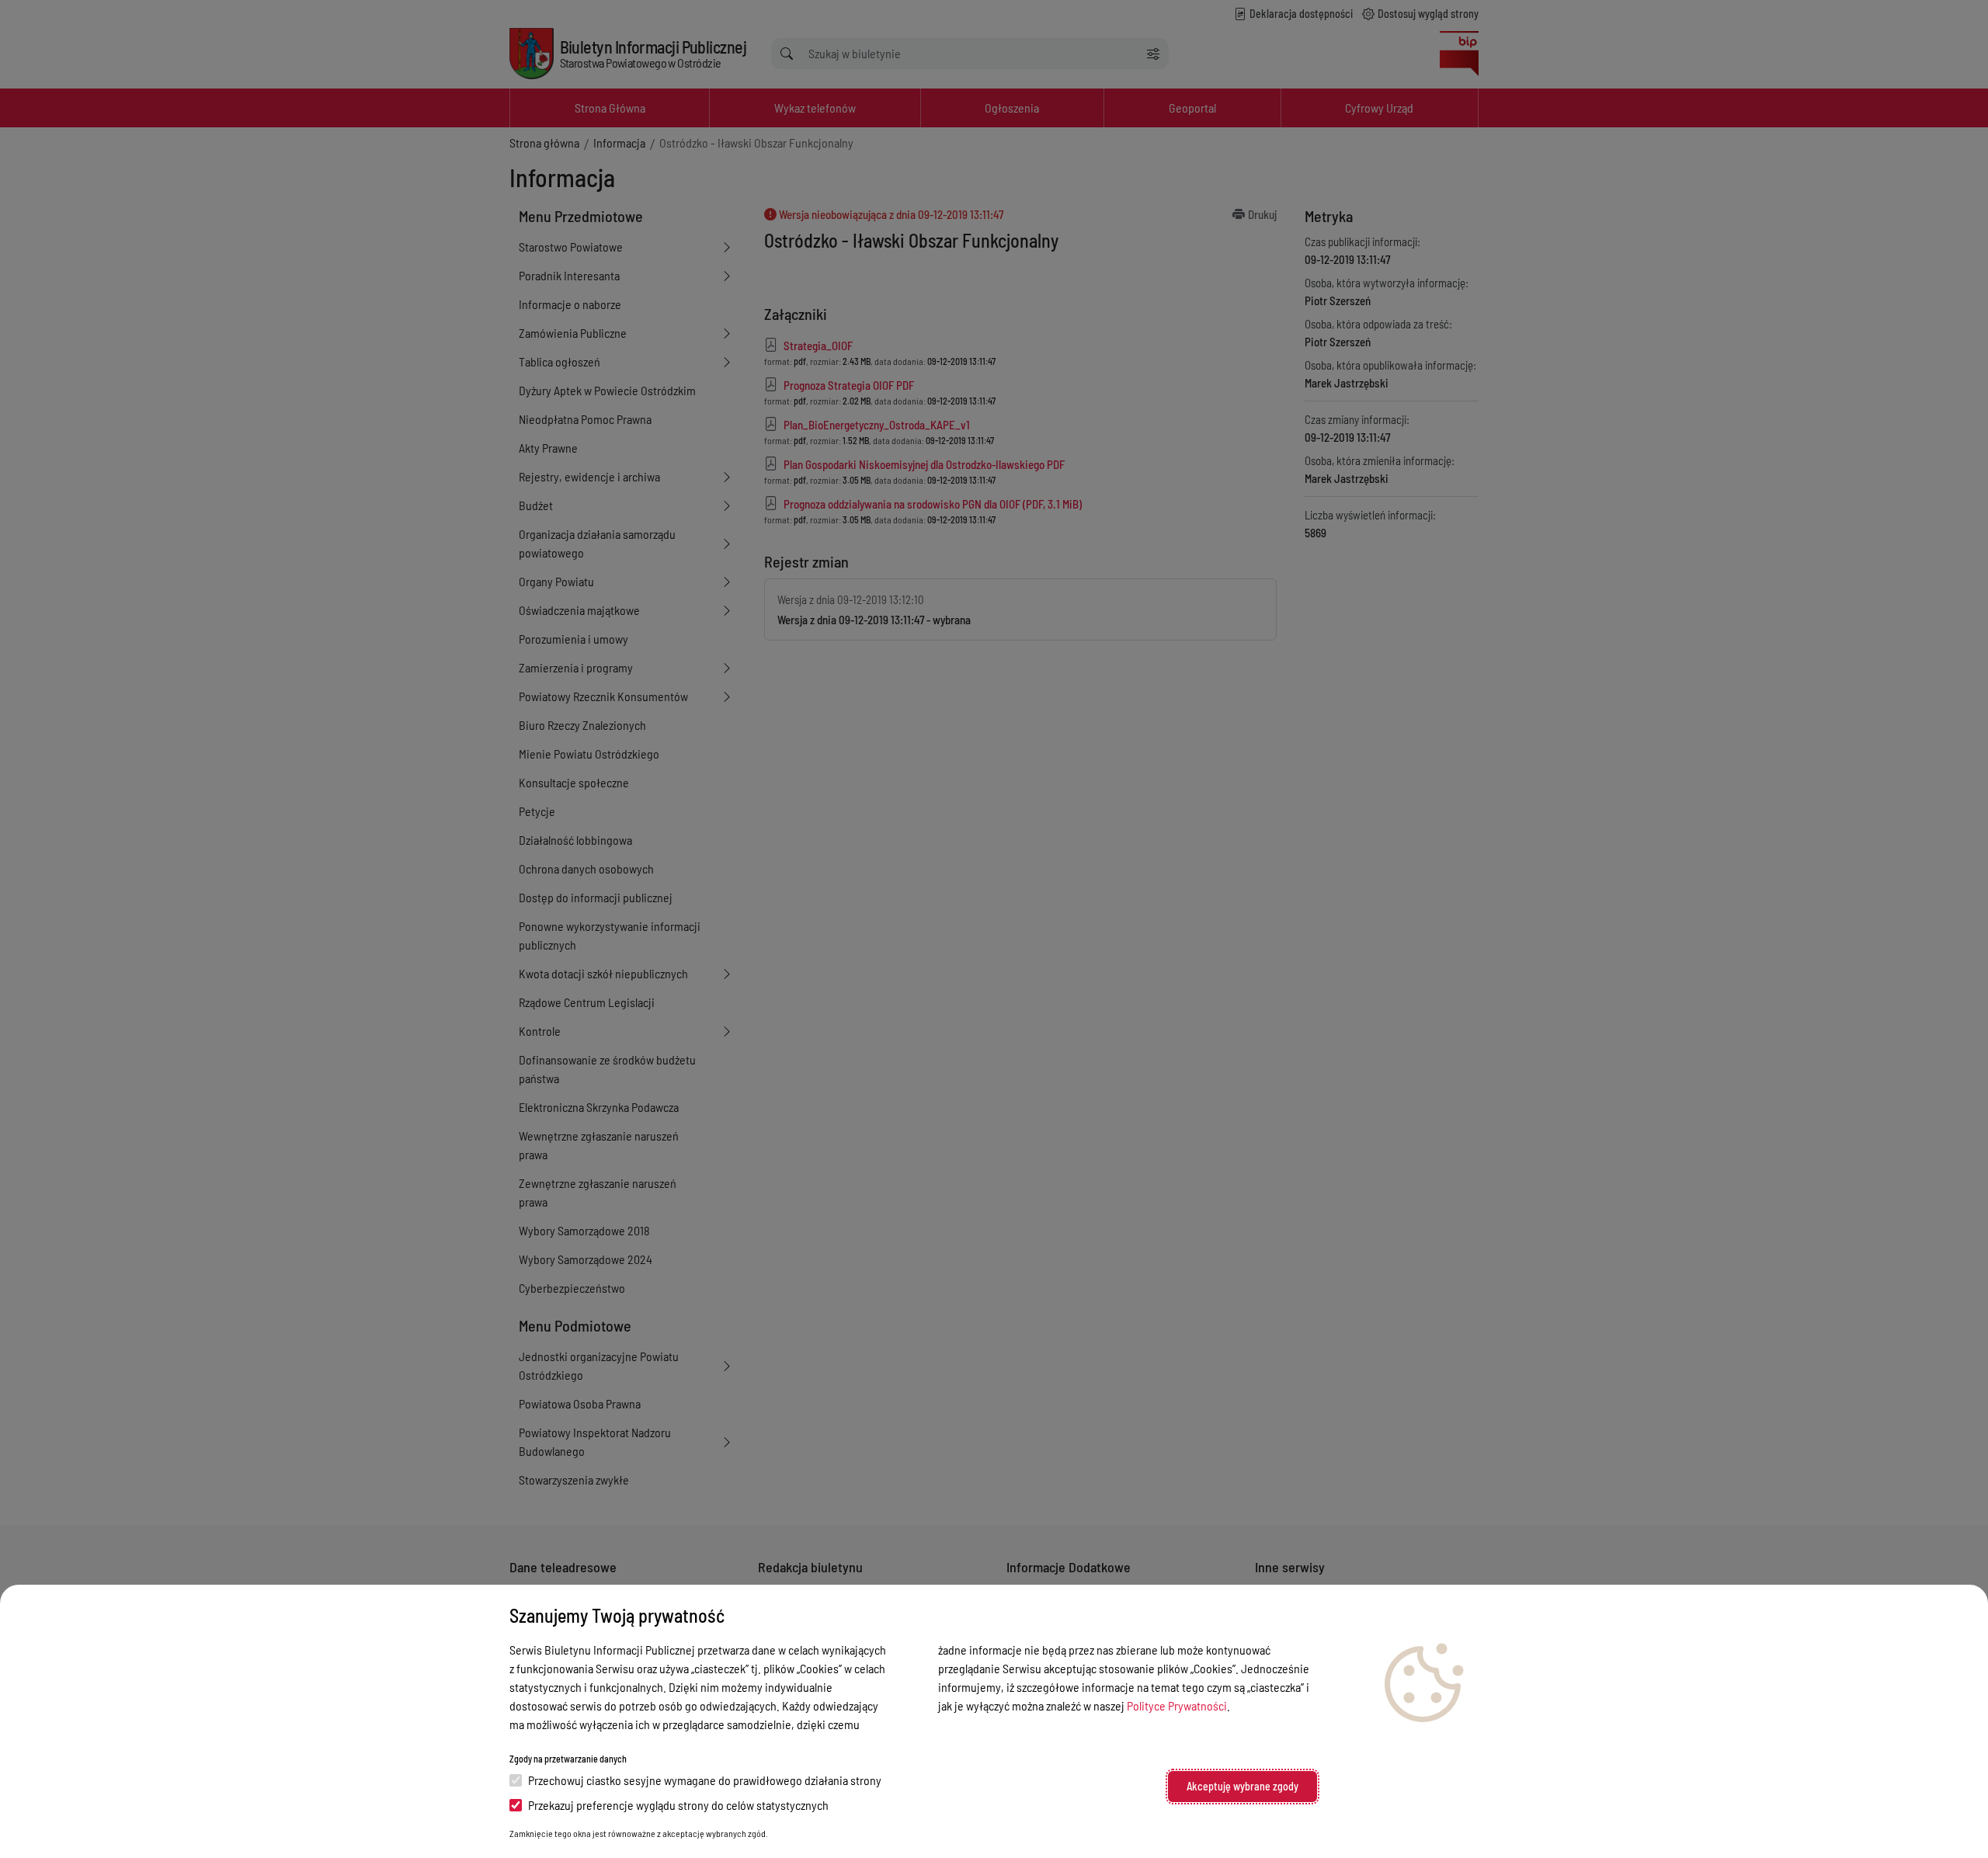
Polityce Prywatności (1177, 1705)
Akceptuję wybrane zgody (1242, 1786)
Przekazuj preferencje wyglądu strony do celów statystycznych (678, 1805)
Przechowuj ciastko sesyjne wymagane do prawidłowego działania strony (705, 1780)
